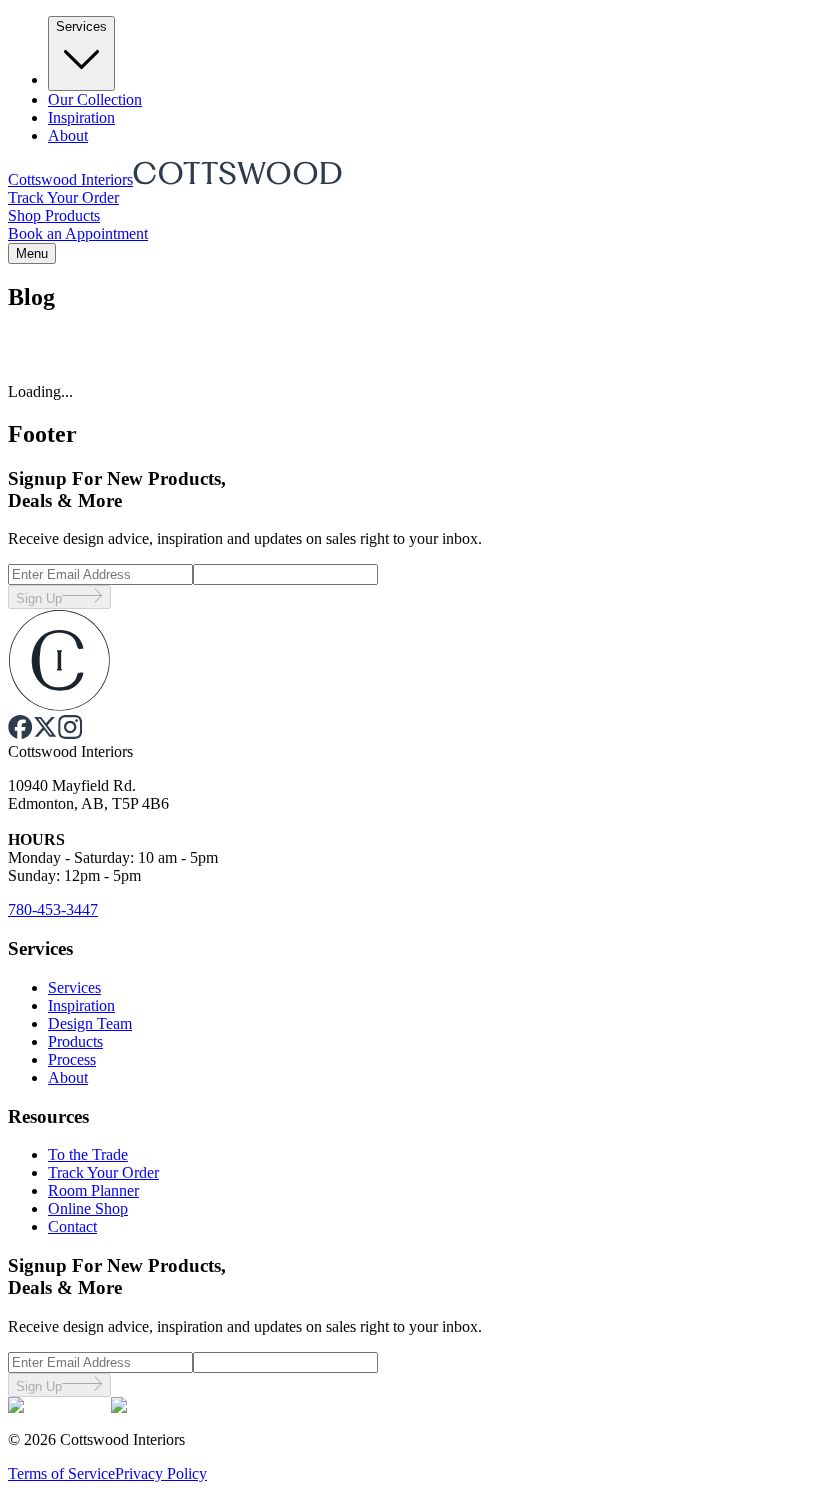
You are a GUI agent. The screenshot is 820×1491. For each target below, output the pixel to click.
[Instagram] (70, 733)
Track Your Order (63, 197)
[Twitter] (45, 733)
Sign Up (39, 598)
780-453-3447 (53, 909)
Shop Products (54, 215)
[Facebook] (20, 733)
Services (81, 26)
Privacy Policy (161, 1473)
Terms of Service (61, 1473)
